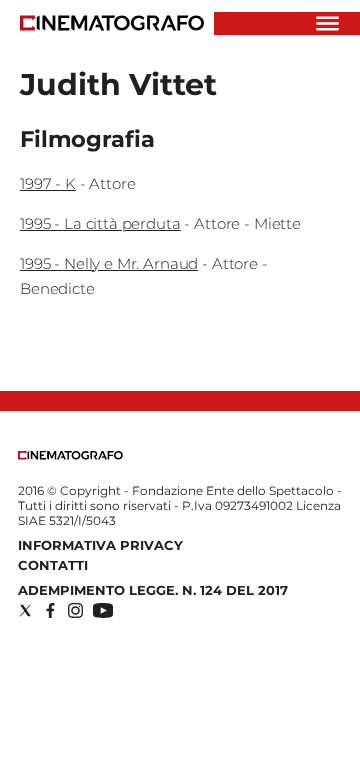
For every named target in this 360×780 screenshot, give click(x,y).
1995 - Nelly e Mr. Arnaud (109, 263)
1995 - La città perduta (100, 223)
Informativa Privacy (100, 545)
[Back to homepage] (70, 455)
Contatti (53, 565)
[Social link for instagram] (75, 610)
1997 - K (48, 183)
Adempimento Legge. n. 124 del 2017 (153, 590)
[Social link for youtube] (103, 610)
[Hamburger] (327, 23)
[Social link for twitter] (25, 610)
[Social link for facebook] (50, 610)
